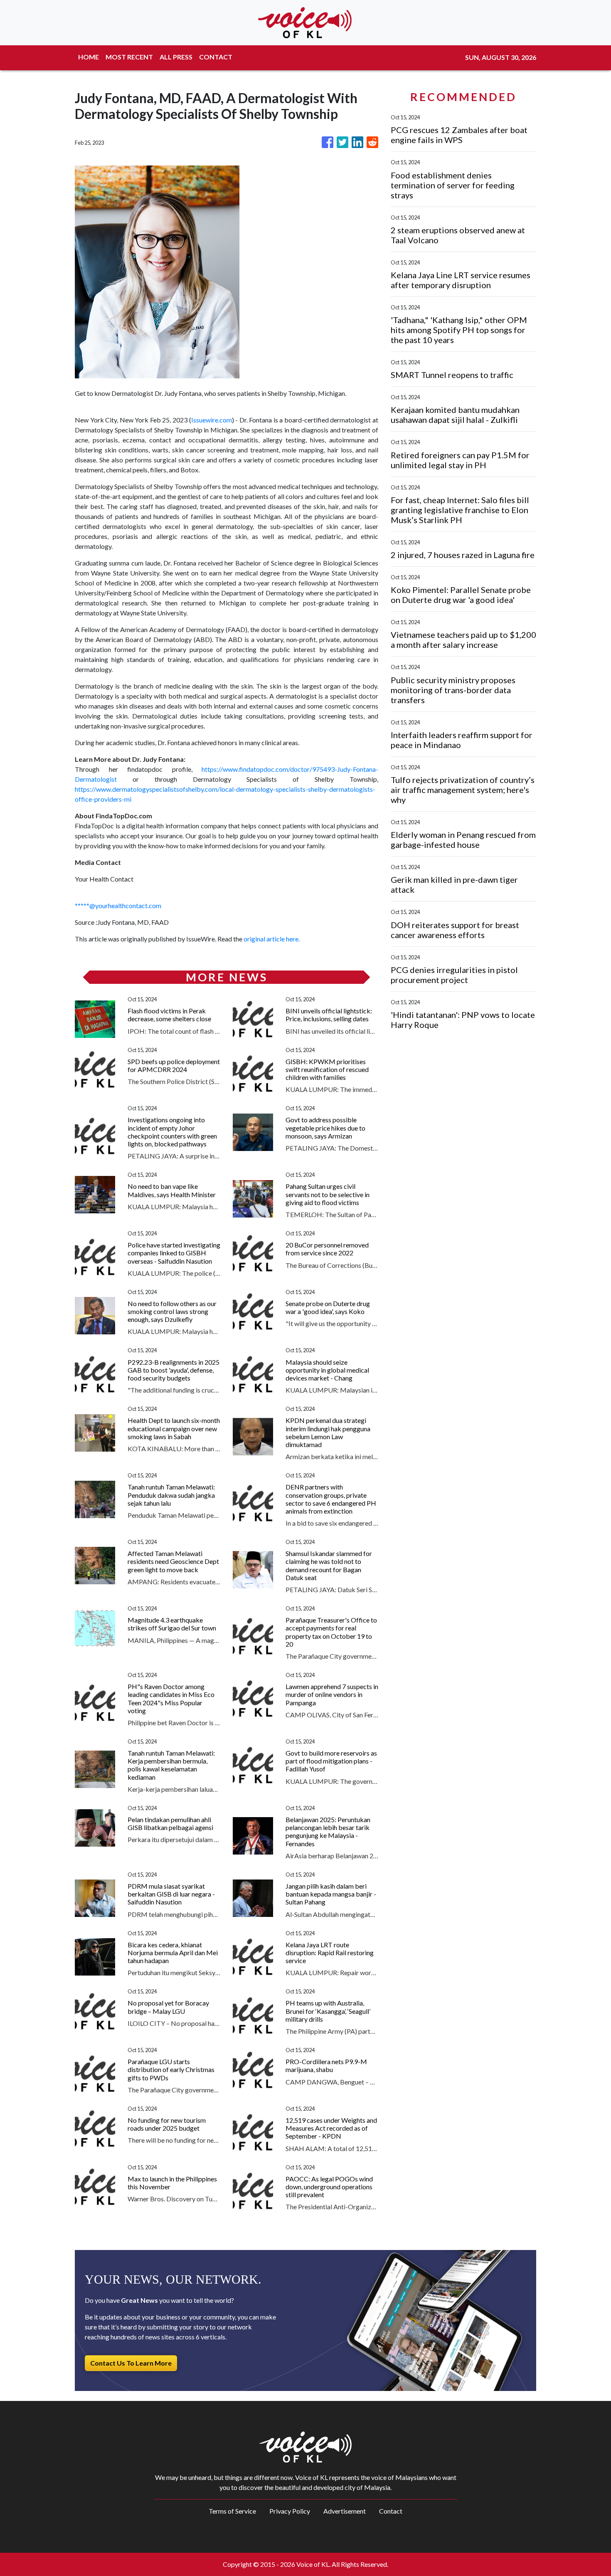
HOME (89, 57)
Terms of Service (232, 2511)
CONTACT (216, 57)
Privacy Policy (290, 2511)
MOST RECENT (129, 57)
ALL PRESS (176, 57)
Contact (391, 2511)
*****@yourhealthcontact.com (118, 905)
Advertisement (345, 2511)
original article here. (272, 939)
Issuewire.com (212, 420)
